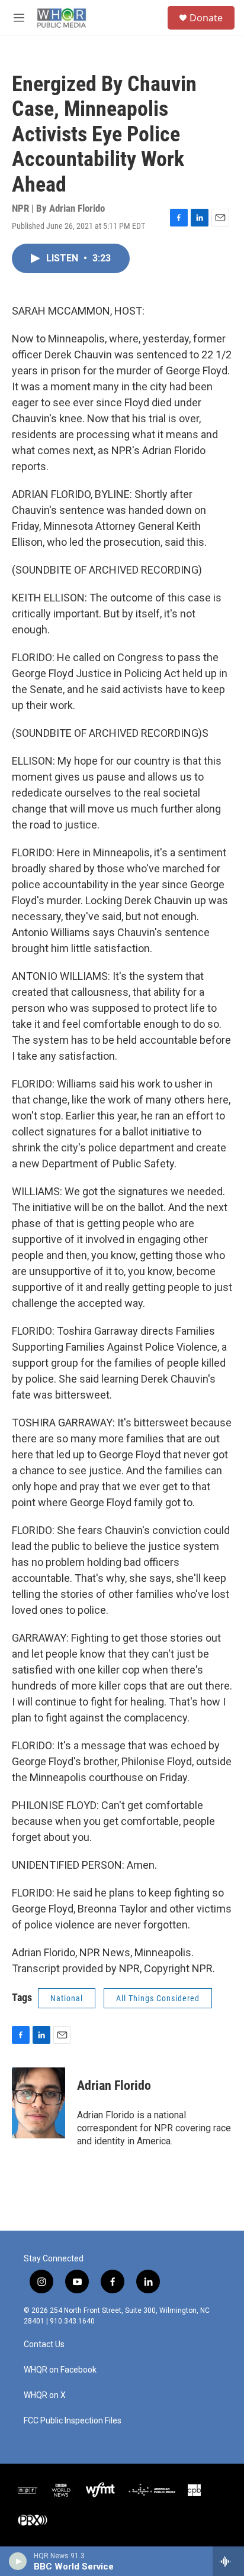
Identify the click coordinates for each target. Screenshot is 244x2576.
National (67, 1998)
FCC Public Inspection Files (73, 2421)
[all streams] (228, 2561)
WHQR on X (45, 2395)
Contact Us (44, 2344)
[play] (18, 2561)
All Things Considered (158, 1998)
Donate (206, 18)
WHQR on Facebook (60, 2370)
